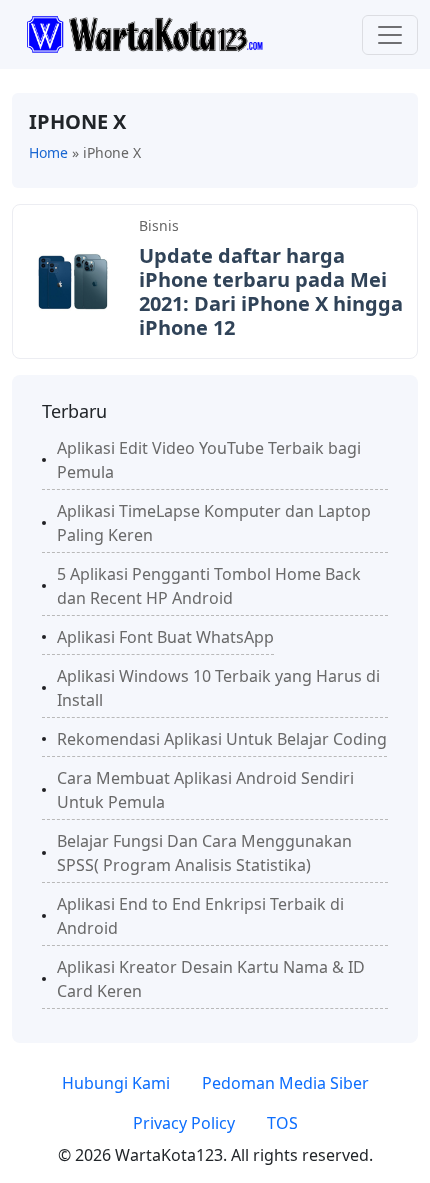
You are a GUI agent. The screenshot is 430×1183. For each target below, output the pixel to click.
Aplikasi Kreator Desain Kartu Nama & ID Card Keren (211, 979)
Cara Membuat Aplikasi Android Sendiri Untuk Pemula (205, 790)
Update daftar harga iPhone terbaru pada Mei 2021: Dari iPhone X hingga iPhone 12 (271, 291)
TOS (282, 1123)
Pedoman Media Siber (285, 1083)
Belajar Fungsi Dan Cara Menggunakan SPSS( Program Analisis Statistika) (204, 853)
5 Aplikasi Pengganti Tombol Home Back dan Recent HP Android (209, 586)
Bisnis (159, 225)
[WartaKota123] (144, 33)
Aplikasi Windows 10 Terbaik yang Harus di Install (218, 688)
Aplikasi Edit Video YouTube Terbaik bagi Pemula (209, 460)
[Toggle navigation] (390, 35)
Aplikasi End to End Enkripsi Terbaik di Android (200, 916)
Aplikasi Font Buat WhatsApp (165, 637)
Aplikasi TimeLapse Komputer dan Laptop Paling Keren (214, 523)
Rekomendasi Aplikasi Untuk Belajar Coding (222, 739)
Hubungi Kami (116, 1083)
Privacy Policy (184, 1123)
